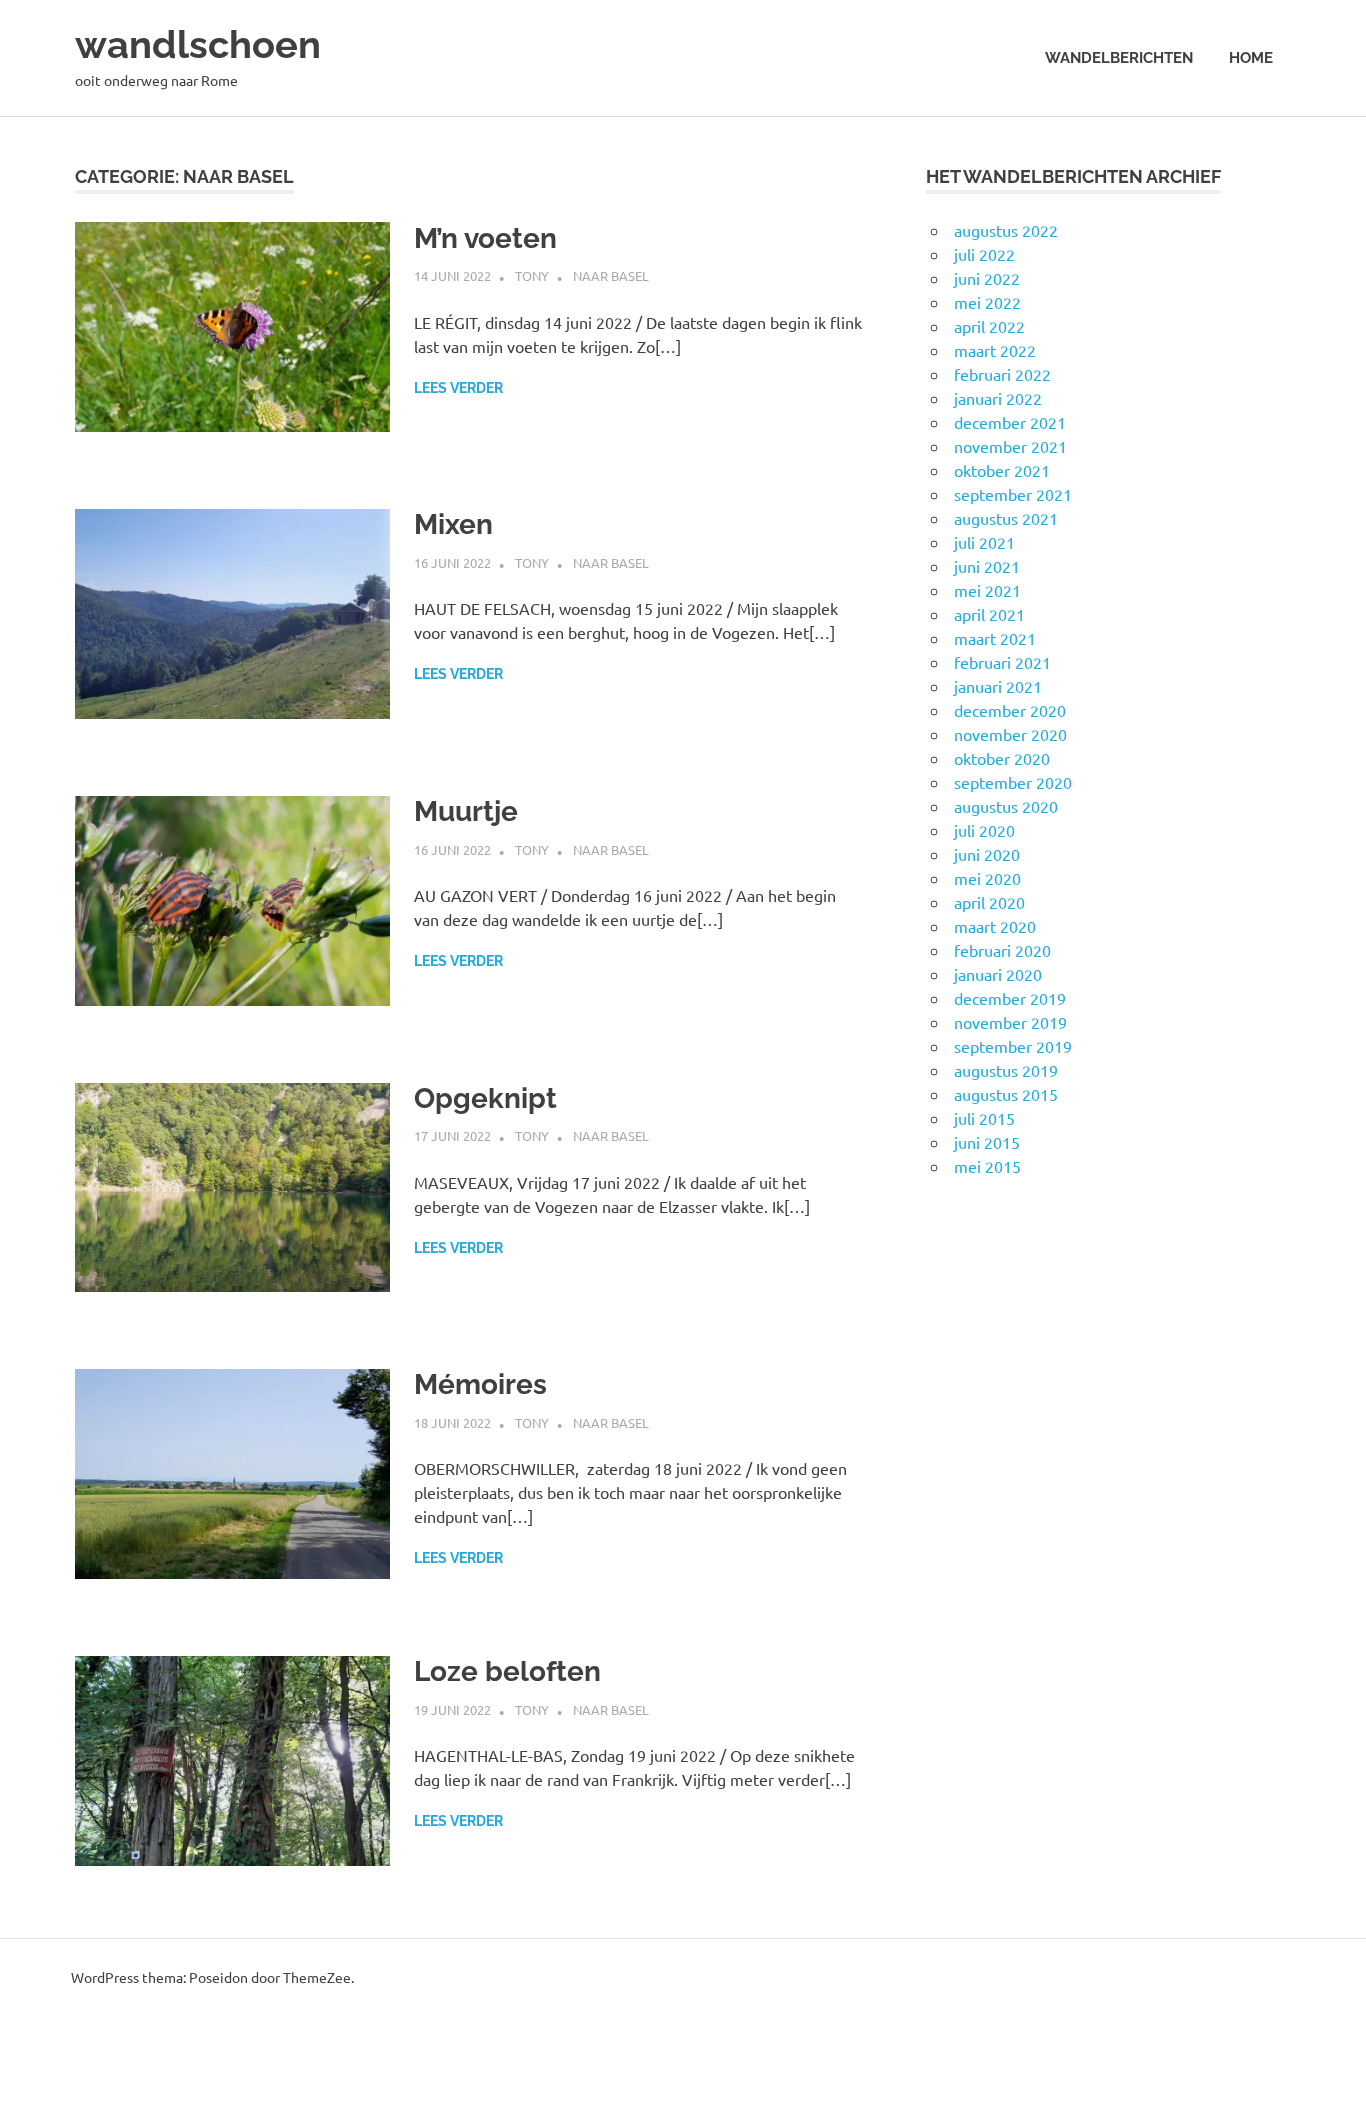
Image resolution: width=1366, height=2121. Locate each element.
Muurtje (466, 811)
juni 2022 (987, 278)
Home (1251, 58)
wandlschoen (198, 44)
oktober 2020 (1002, 758)
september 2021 (1013, 494)
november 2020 (1010, 734)
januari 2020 (998, 974)
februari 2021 (1002, 662)
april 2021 (989, 614)
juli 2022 (984, 254)
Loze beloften (507, 1671)
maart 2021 (995, 638)
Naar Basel (611, 275)
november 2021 (1010, 446)
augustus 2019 (1006, 1070)
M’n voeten (485, 238)
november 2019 (1010, 1022)
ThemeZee (317, 1977)
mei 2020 (987, 878)
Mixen (453, 524)
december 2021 (1010, 422)
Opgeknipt (485, 1098)
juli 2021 (984, 542)
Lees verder (458, 388)
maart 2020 (995, 926)
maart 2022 (995, 350)
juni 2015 (987, 1142)
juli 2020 (984, 830)
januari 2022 (998, 398)
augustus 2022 (1006, 230)
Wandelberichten (1119, 58)
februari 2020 (1002, 950)
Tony (532, 275)
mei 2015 (987, 1166)
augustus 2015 (1006, 1094)
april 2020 (989, 902)
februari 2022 (1002, 374)
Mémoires (480, 1384)
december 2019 (1010, 998)
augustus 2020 (1006, 806)
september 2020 (1013, 782)
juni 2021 (987, 566)
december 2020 (1010, 710)
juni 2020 (987, 854)
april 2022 (989, 326)
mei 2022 (987, 302)
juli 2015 (984, 1118)
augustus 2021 (1006, 518)
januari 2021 (998, 686)
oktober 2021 (1002, 470)
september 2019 (1013, 1046)
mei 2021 (987, 590)
